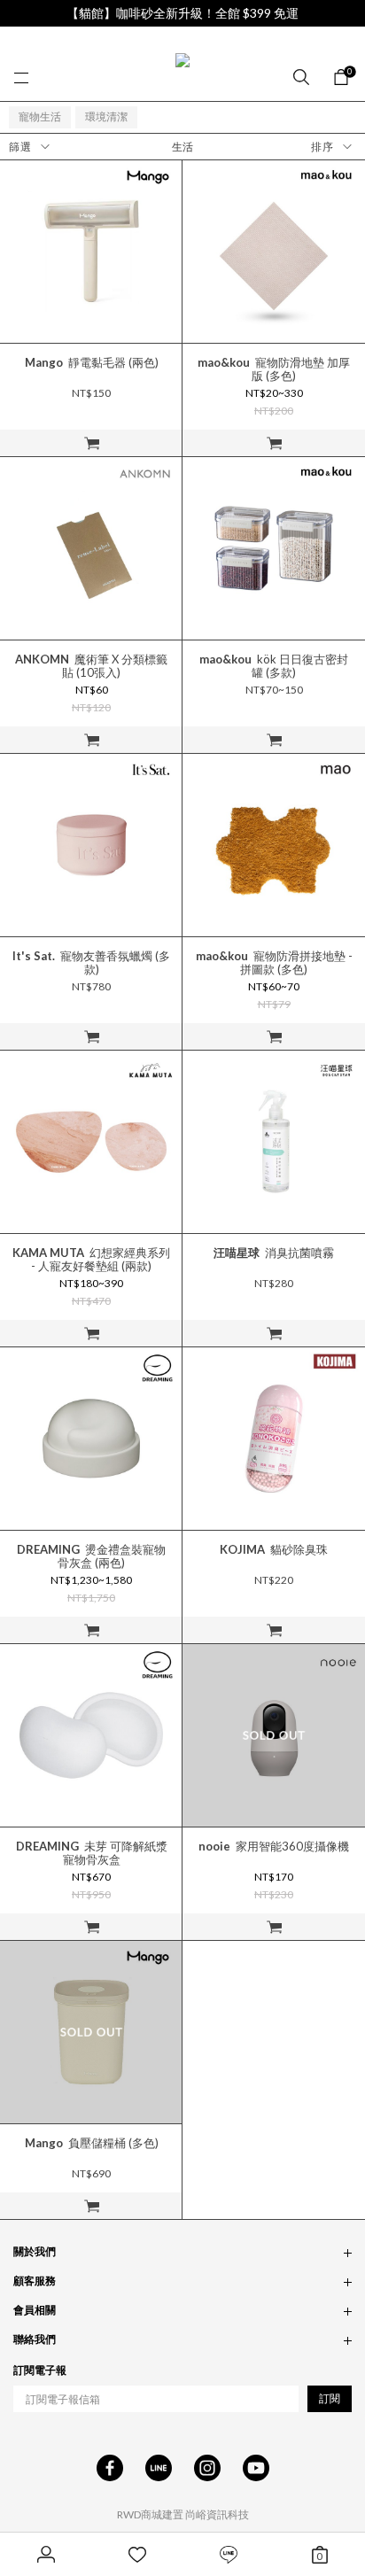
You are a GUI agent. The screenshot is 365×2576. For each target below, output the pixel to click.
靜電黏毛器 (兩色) (92, 363)
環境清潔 (106, 116)
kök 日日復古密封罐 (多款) (274, 666)
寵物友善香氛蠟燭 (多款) (91, 963)
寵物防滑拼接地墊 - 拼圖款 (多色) (274, 963)
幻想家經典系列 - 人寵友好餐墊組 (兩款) (91, 1260)
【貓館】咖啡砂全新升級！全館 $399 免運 (182, 13)
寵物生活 (40, 116)
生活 (182, 147)
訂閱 (330, 2398)
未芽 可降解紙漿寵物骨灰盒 (92, 1853)
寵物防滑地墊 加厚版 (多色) (274, 369)
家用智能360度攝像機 (274, 1847)
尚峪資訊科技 (217, 2514)
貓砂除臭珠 (274, 1550)
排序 (322, 147)
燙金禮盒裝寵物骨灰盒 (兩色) (91, 1556)
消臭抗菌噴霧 (274, 1253)
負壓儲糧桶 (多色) (92, 2143)
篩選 (20, 147)
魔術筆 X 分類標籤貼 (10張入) (91, 666)
